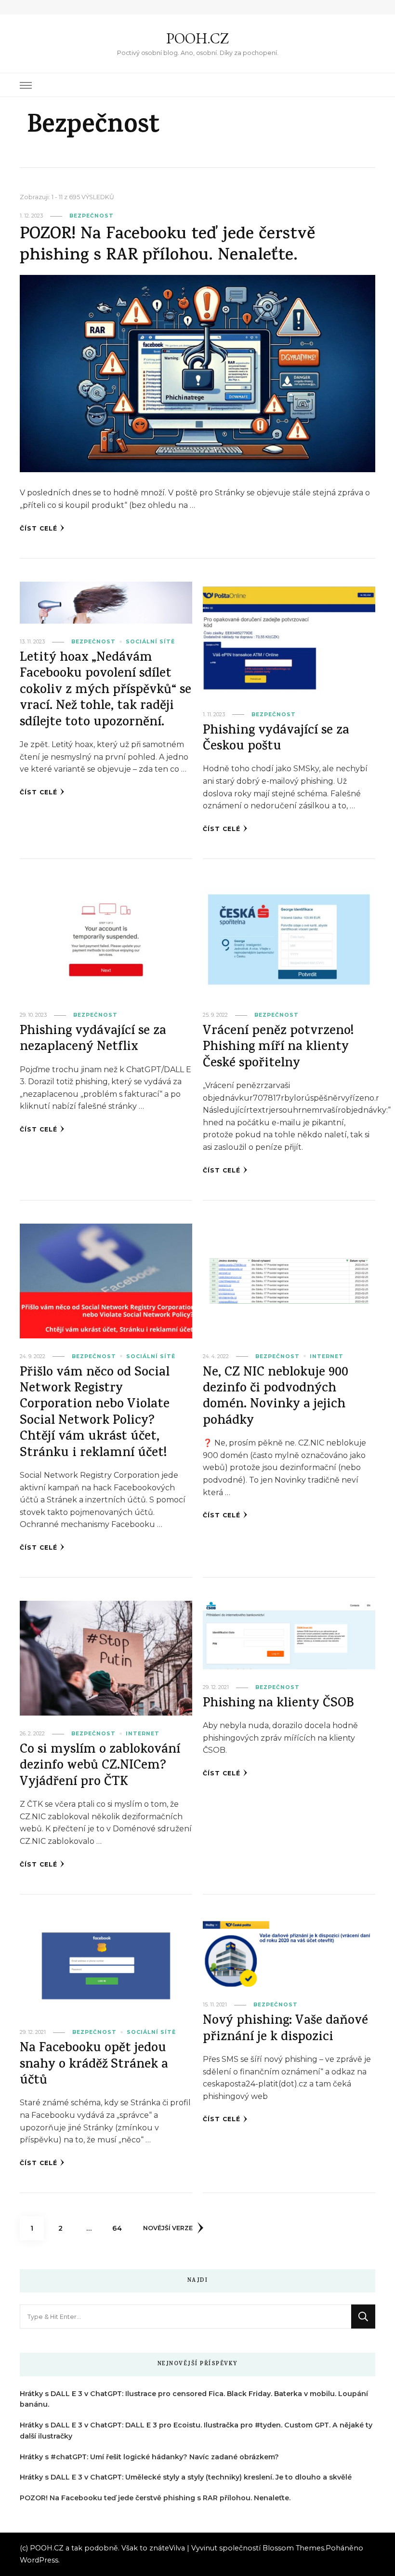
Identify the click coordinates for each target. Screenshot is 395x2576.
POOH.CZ (197, 38)
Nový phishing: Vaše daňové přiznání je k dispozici (285, 2030)
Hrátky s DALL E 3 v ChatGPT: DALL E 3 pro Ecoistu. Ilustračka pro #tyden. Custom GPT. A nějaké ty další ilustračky (196, 2431)
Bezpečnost (92, 216)
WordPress (39, 2560)
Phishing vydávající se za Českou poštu (276, 739)
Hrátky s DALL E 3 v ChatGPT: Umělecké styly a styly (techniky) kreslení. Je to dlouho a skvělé (186, 2477)
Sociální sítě (150, 642)
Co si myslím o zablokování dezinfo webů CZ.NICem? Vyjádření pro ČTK (100, 1767)
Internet (327, 1356)
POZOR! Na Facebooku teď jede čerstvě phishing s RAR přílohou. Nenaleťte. (167, 246)
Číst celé (39, 528)
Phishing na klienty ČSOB (278, 1704)
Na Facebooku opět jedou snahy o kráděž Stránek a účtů (94, 2065)
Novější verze (168, 2228)
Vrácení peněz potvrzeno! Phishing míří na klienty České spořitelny (278, 1048)
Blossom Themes (293, 2548)
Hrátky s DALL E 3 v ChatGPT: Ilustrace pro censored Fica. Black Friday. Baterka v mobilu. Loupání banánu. (194, 2399)
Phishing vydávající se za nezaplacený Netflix (93, 1040)
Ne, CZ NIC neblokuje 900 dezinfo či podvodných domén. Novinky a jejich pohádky (276, 1397)
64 (120, 2228)
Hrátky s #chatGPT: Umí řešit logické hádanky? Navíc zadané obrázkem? (149, 2457)
